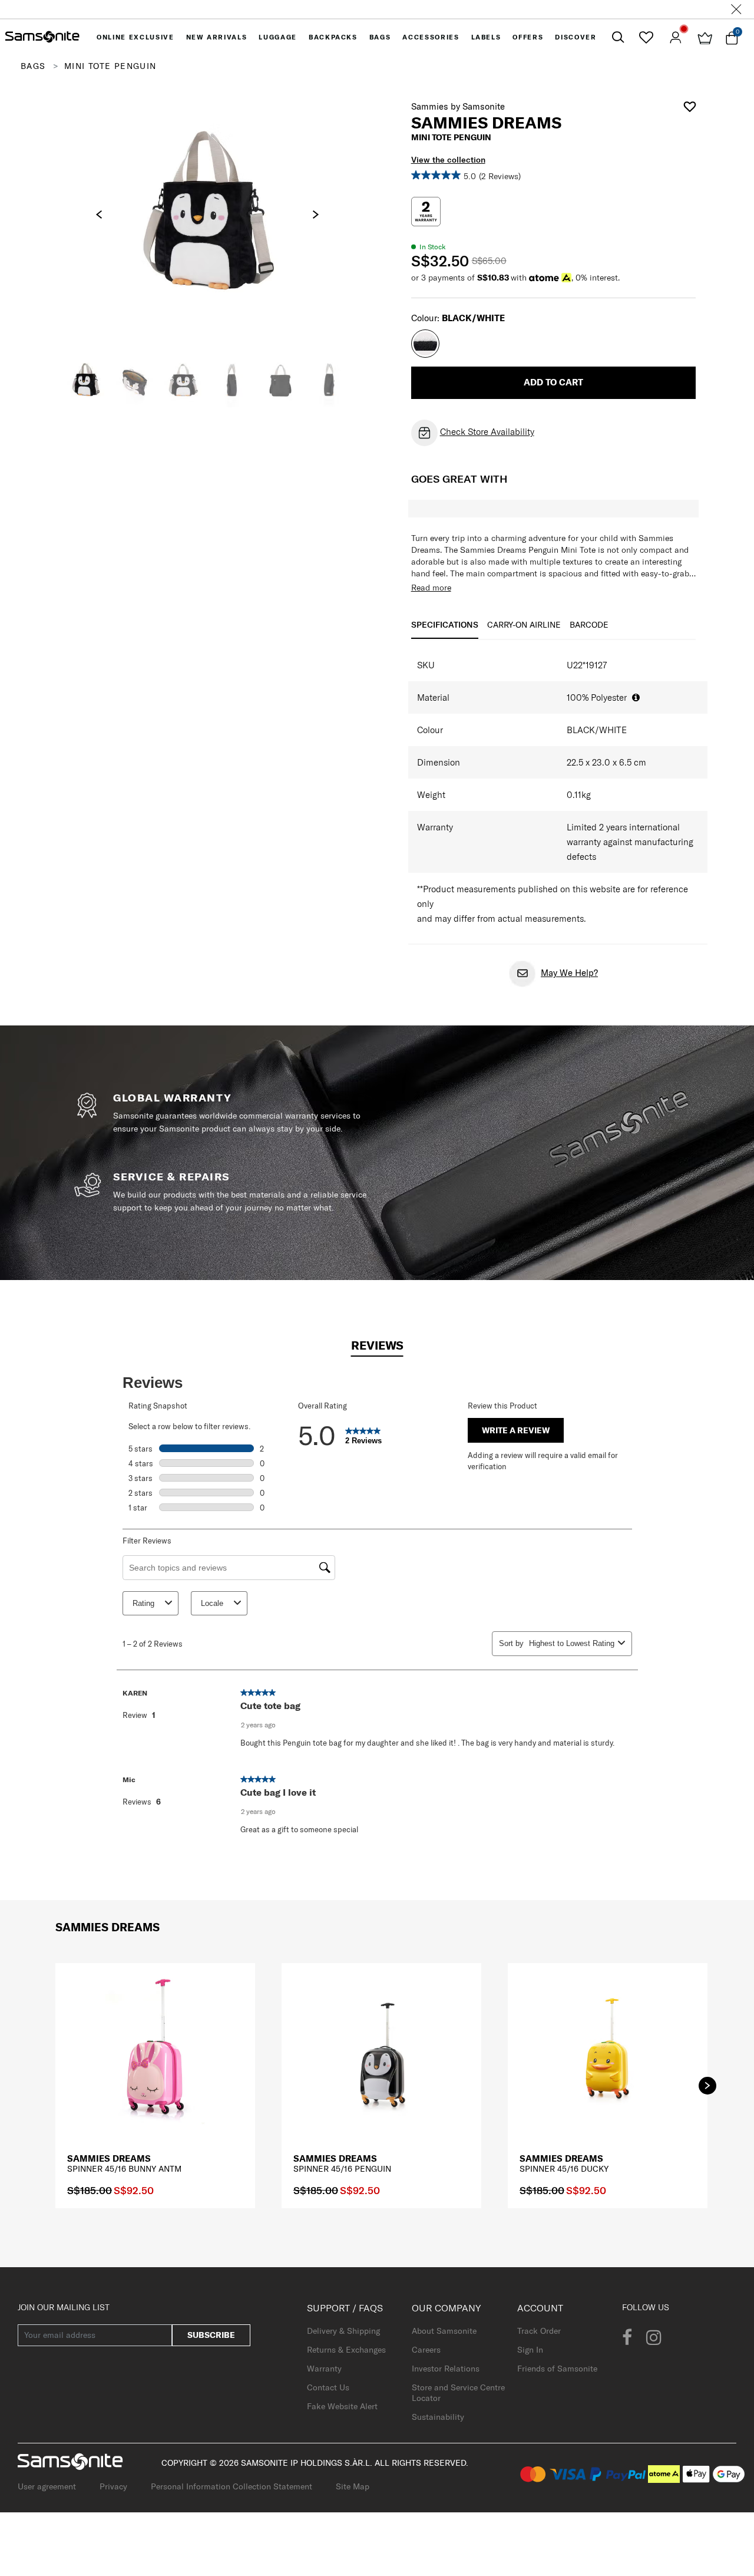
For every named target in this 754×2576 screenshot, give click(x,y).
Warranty (324, 2369)
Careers (426, 2350)
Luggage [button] (278, 37)
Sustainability (438, 2417)
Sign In (530, 2350)
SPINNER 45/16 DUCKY (564, 2169)
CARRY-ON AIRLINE (524, 625)
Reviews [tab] (377, 1345)
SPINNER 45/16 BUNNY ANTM (124, 2169)
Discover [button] (576, 37)
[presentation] (99, 215)
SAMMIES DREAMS (109, 2158)
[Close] (736, 9)
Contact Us (328, 2387)
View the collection (448, 160)
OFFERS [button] (528, 37)
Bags (33, 66)
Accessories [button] (431, 37)
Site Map (353, 2486)
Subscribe (211, 2335)
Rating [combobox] (143, 1603)
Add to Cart (553, 382)
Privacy (113, 2486)
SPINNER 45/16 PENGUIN (342, 2169)
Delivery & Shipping (343, 2331)
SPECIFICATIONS (445, 625)
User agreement (47, 2486)
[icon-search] (618, 37)
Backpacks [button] (333, 37)
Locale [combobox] (212, 1603)
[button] (707, 2086)
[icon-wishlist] (646, 37)
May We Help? (569, 973)
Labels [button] (486, 37)
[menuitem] (135, 37)
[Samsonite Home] (42, 37)
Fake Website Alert (342, 2406)
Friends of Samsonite (557, 2369)
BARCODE (589, 625)
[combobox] (571, 1643)
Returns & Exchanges (346, 2350)
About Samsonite (444, 2331)
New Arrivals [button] (217, 37)
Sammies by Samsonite (458, 106)
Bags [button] (380, 37)
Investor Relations (446, 2369)
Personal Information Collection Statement (232, 2486)
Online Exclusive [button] (135, 37)
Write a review (516, 1430)
